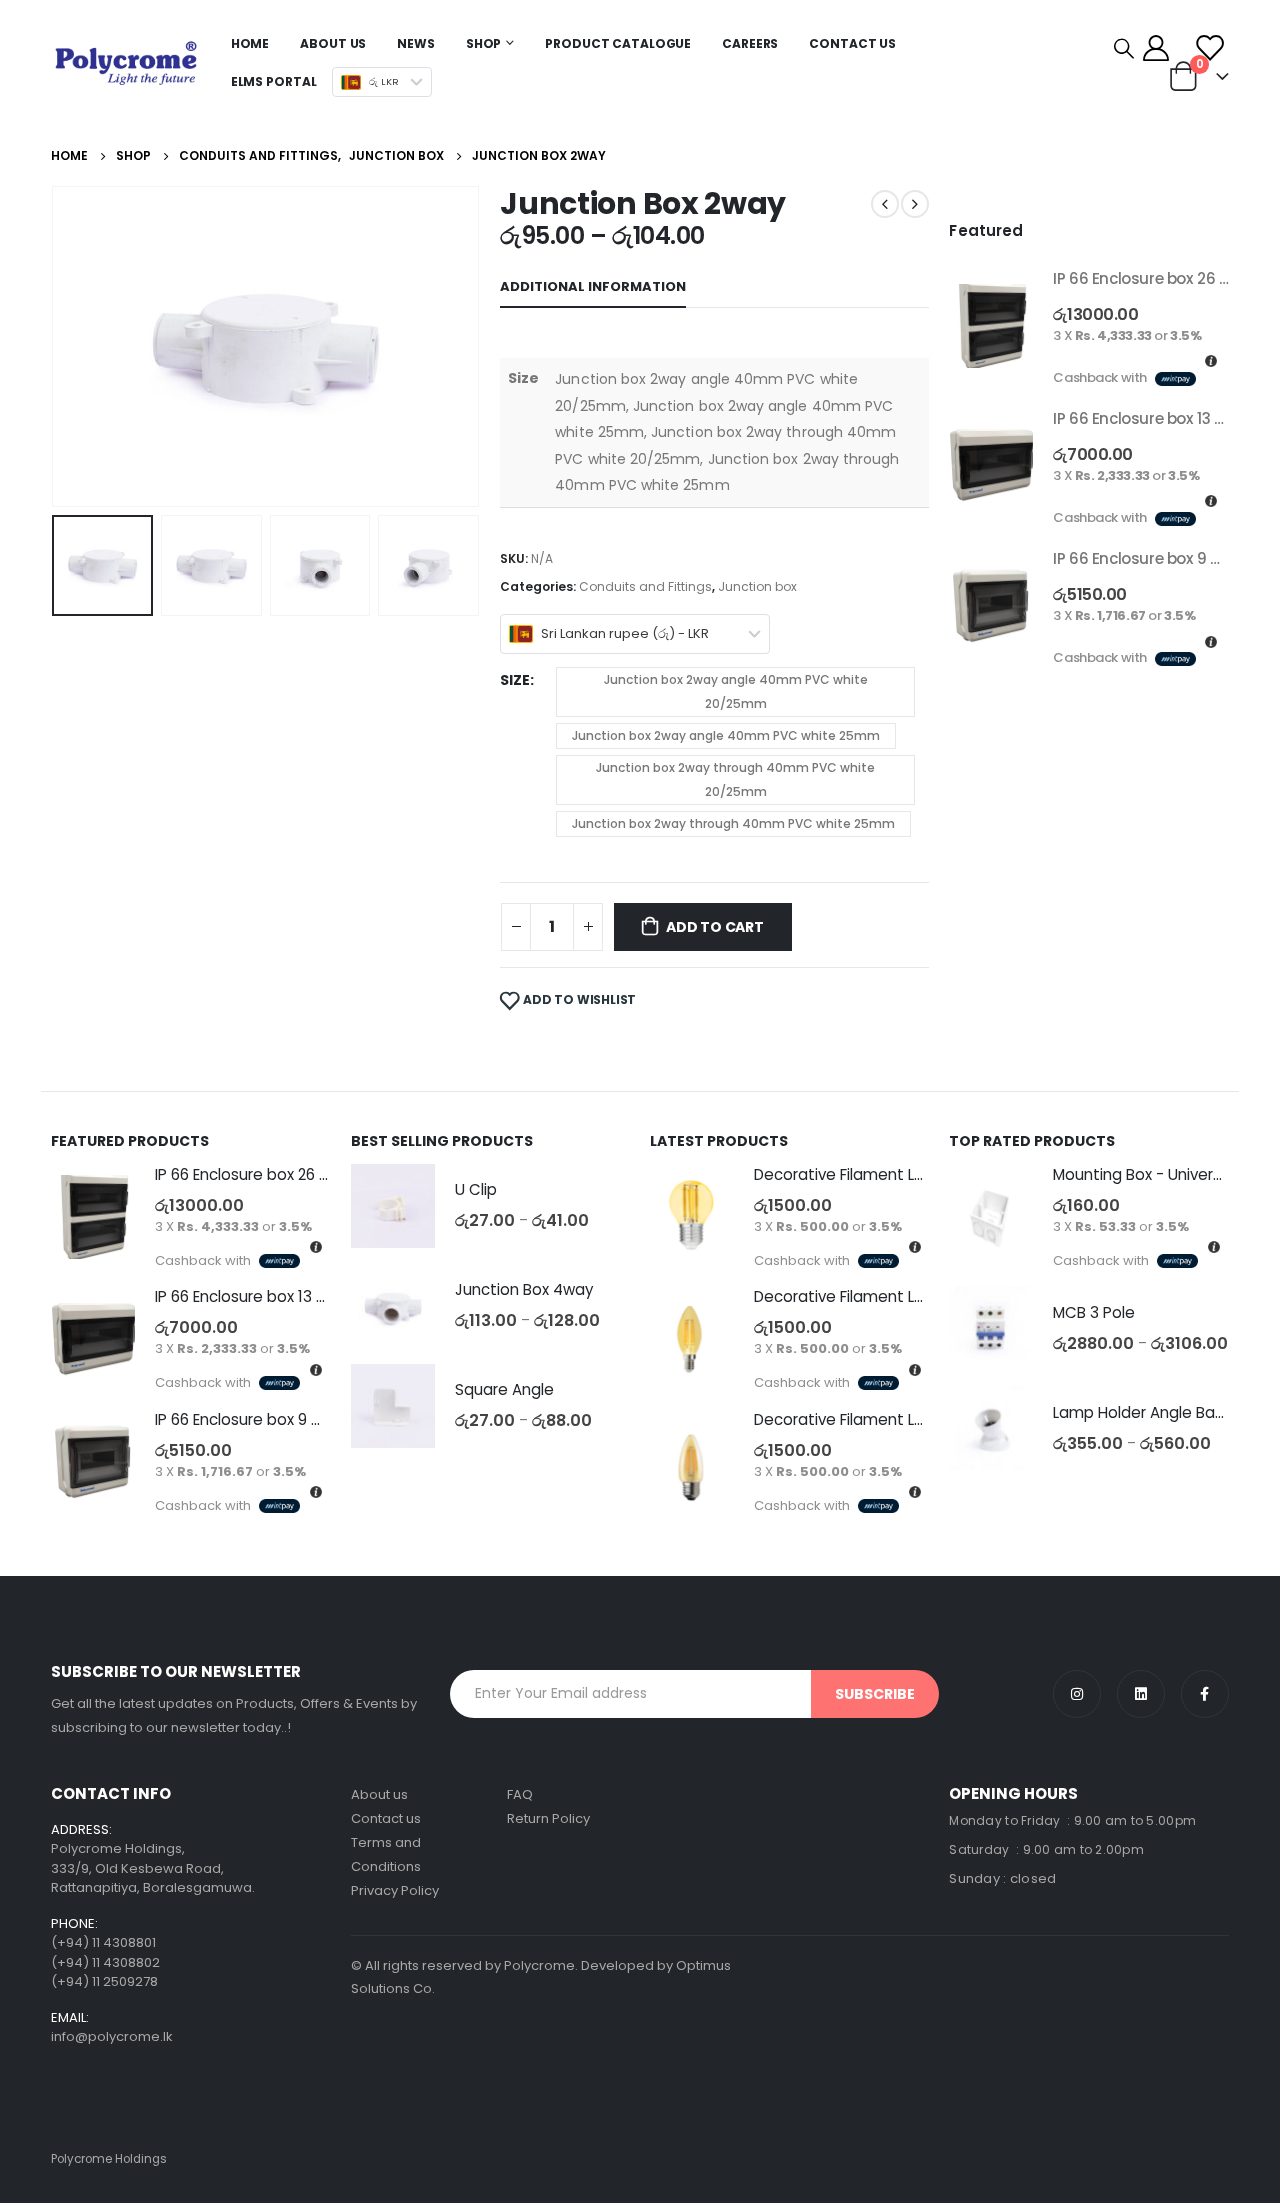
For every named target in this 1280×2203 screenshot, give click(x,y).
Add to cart (715, 927)
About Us (333, 43)
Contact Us (852, 43)
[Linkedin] (1141, 1694)
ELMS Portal (274, 81)
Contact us (386, 1818)
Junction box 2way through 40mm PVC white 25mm (733, 823)
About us (379, 1794)
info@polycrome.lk (112, 2036)
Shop (484, 43)
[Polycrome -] (126, 62)
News (416, 43)
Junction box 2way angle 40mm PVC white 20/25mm (736, 691)
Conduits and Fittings (645, 586)
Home (250, 43)
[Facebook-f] (1205, 1694)
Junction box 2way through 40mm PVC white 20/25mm (735, 779)
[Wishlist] (1209, 48)
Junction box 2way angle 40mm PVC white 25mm (726, 735)
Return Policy (548, 1818)
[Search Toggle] (1124, 48)
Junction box (757, 586)
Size (515, 680)
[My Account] (1155, 48)
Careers (750, 43)
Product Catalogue (618, 43)
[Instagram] (1077, 1694)
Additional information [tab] (593, 286)
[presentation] (56, 346)
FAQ (520, 1794)
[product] (991, 326)
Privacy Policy (395, 1890)
